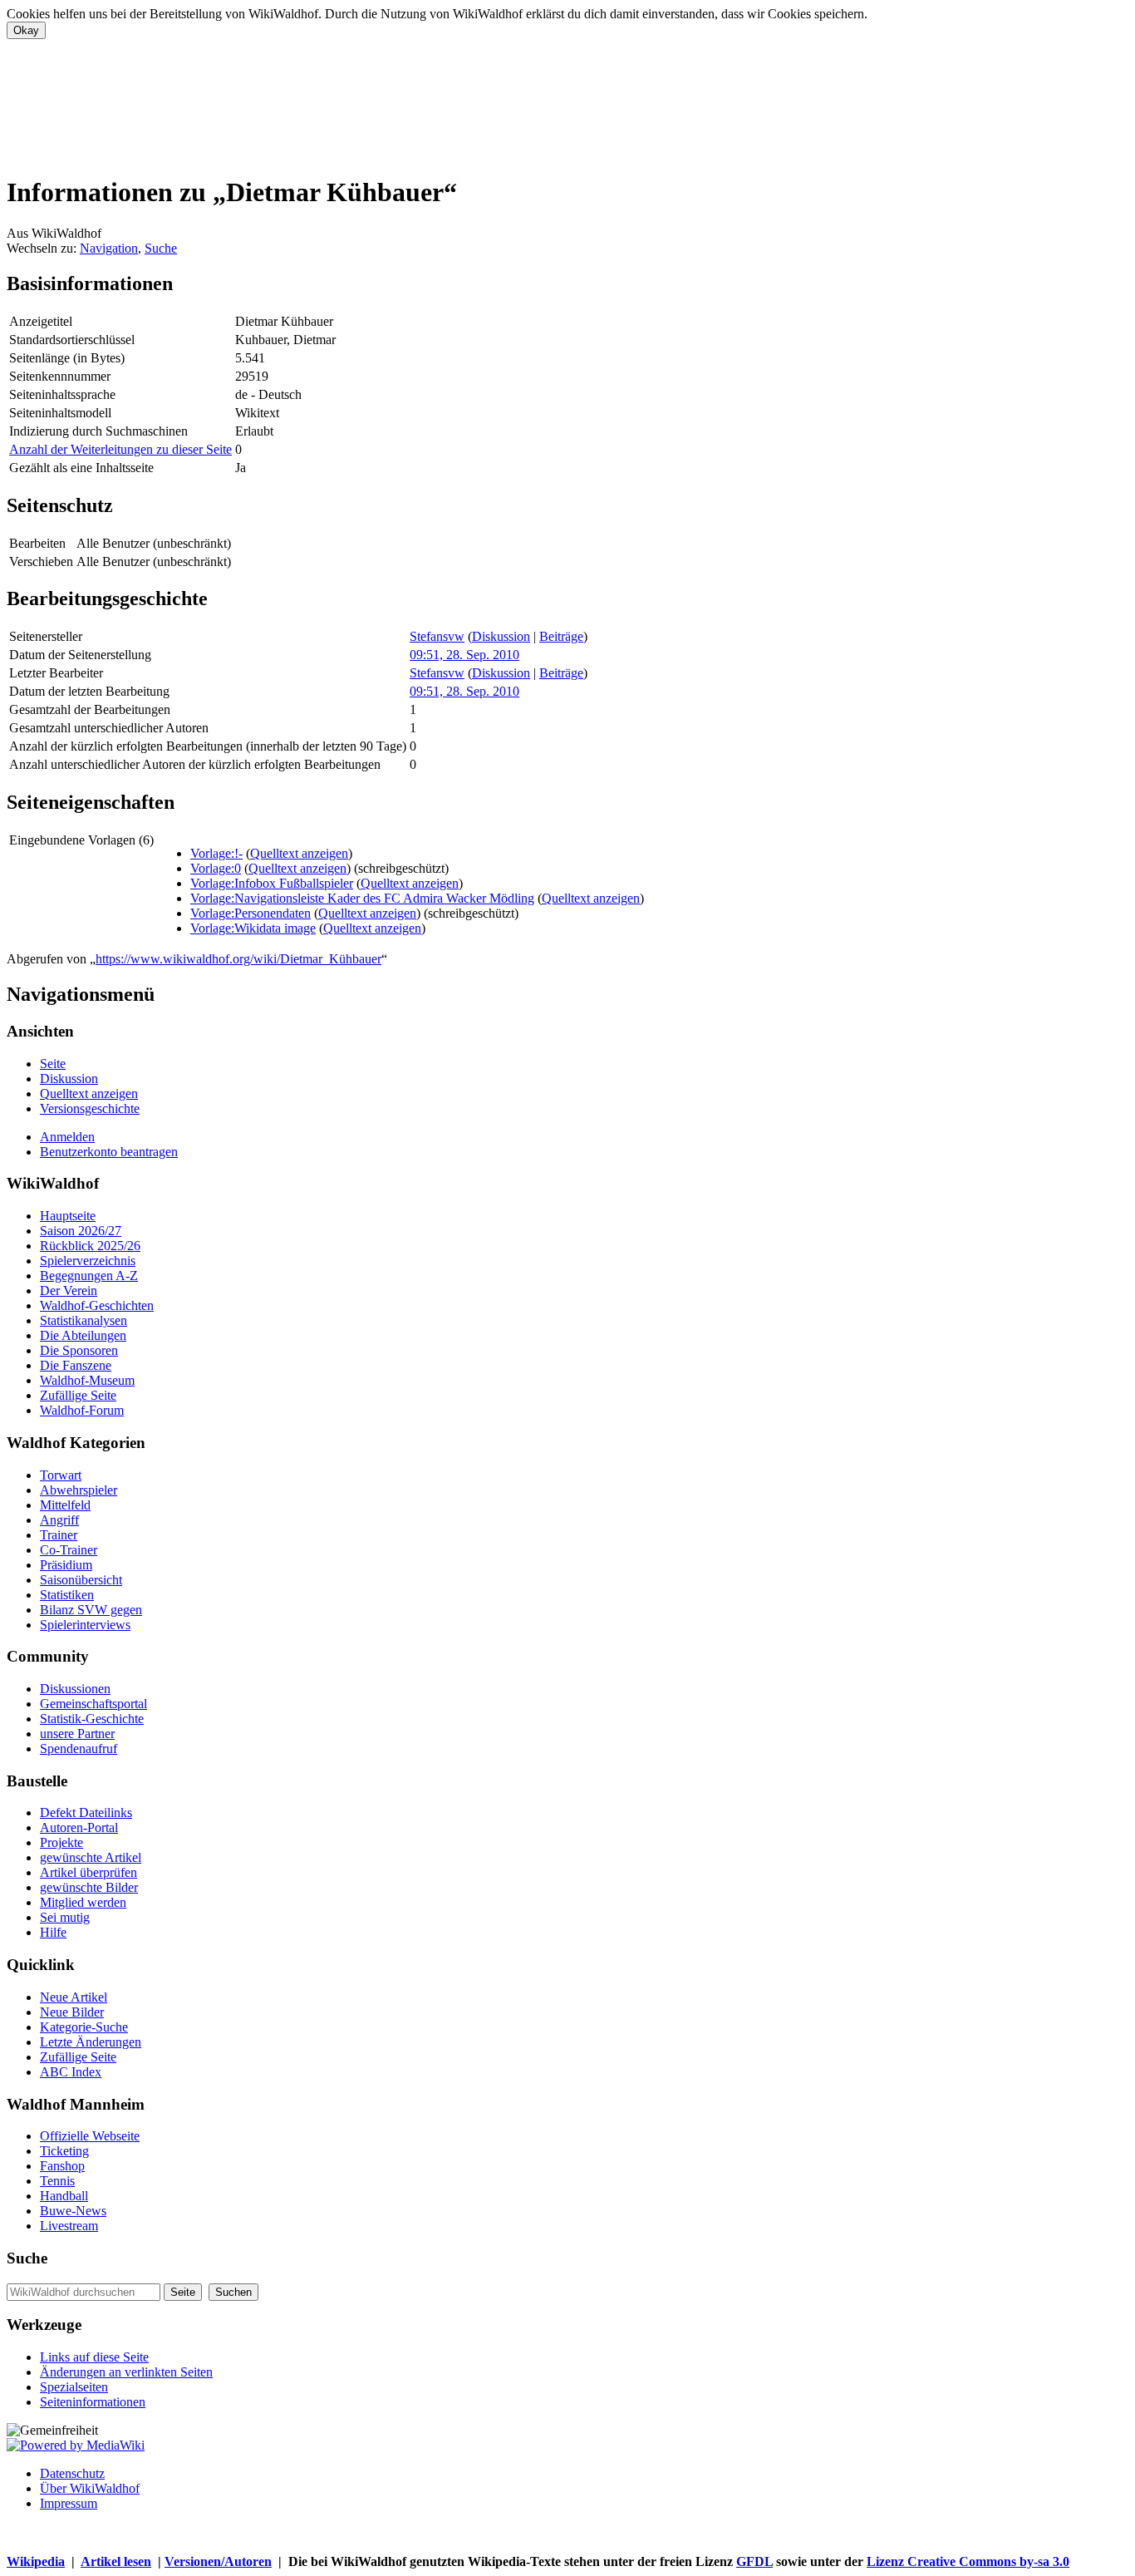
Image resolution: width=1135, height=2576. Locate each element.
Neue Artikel (74, 1997)
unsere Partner (77, 1734)
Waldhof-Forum (82, 1410)
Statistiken (67, 1595)
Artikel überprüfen (88, 1872)
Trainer (59, 1535)
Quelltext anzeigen (299, 853)
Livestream (69, 2226)
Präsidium (66, 1565)
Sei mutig (65, 1917)
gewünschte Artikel (91, 1857)
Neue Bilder (72, 2012)
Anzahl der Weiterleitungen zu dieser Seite (120, 449)
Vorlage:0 (216, 868)
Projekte (61, 1842)
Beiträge (561, 636)
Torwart (61, 1475)
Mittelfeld (65, 1505)
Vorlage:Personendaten (251, 913)
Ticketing (64, 2151)
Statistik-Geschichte (92, 1719)
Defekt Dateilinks (86, 1813)
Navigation (109, 248)
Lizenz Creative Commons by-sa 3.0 (968, 2561)
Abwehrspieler (79, 1490)
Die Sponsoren (79, 1350)
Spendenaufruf (79, 1749)
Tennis (57, 2181)
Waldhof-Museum (87, 1380)
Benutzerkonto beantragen (109, 1152)
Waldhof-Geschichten (97, 1305)
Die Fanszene (76, 1365)
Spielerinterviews (85, 1625)
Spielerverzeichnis (88, 1261)
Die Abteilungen (83, 1335)
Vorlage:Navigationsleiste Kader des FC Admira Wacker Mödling (362, 898)
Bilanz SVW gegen (91, 1610)
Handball (64, 2196)
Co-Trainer (69, 1550)
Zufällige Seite (78, 1395)
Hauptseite (68, 1216)
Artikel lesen (116, 2561)
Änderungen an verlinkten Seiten (126, 2372)
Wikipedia (36, 2561)
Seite (53, 1064)
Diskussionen (75, 1689)
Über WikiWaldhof (90, 2488)
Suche (161, 248)
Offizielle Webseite (90, 2136)
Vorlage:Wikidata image (253, 928)
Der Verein (69, 1290)
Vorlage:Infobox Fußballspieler (272, 883)
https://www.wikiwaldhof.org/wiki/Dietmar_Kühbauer (238, 959)
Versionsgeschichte (90, 1108)
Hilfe (53, 1932)
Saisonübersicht (81, 1580)
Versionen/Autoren (218, 2561)
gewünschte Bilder (89, 1887)
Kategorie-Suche (84, 2027)
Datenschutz (72, 2473)
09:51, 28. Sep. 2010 (464, 655)
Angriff (59, 1520)
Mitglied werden (83, 1902)
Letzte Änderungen (91, 2042)
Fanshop (62, 2166)
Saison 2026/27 (81, 1231)
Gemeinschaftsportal (93, 1704)
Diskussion (501, 636)
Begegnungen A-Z (89, 1276)
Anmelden (67, 1137)
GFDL (754, 2561)
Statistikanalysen (84, 1320)
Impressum (69, 2503)
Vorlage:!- (216, 853)
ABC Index (71, 2072)
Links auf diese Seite (94, 2357)
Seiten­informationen (93, 2402)
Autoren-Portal (79, 1827)
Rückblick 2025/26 (90, 1246)
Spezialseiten (74, 2387)
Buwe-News (73, 2211)
